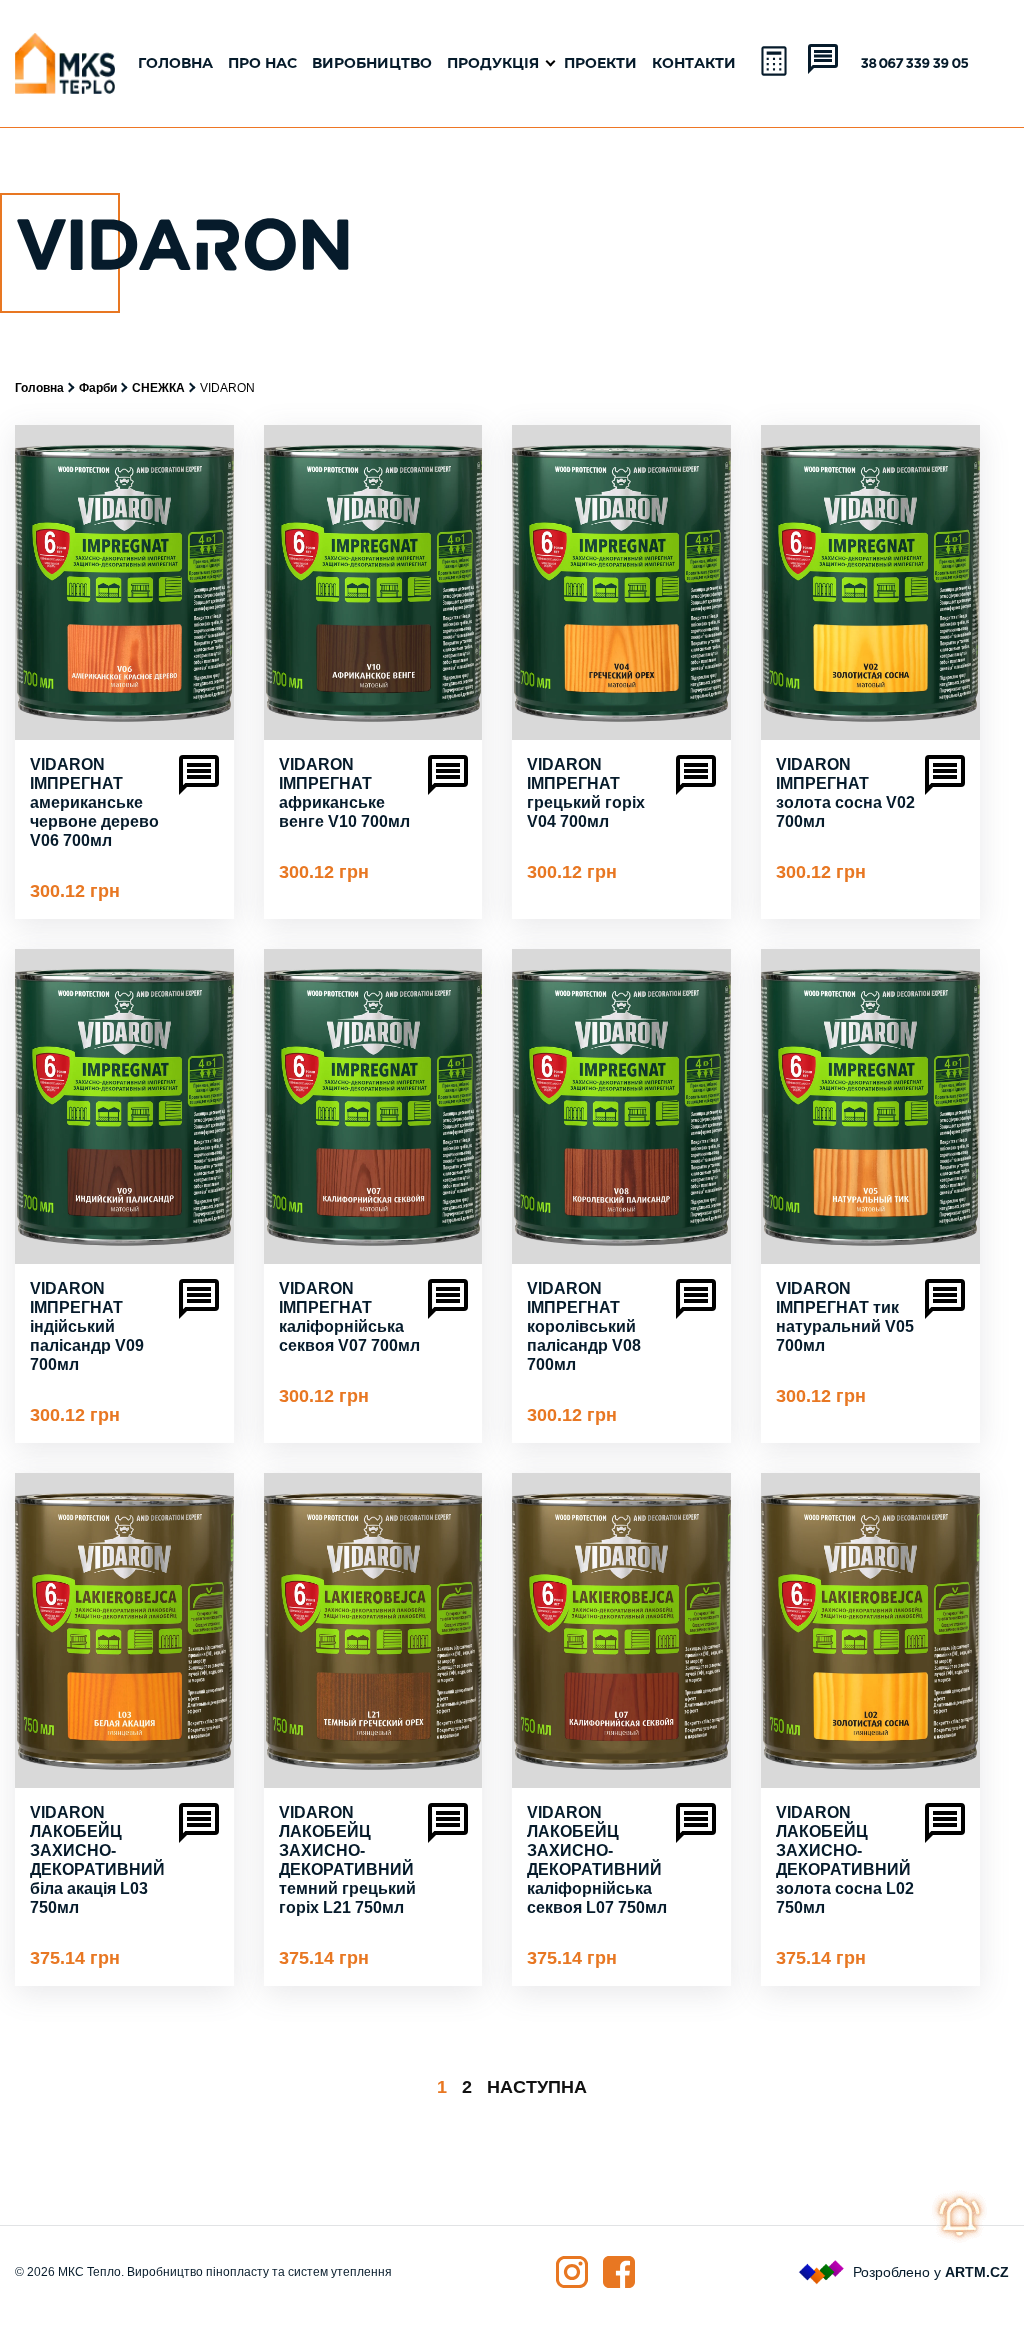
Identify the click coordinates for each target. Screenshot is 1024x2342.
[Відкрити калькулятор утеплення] (776, 63)
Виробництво (372, 64)
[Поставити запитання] (823, 61)
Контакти (694, 64)
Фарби (98, 388)
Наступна (537, 2087)
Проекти (600, 64)
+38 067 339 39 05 (911, 64)
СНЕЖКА (158, 388)
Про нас (262, 64)
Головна (175, 64)
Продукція (493, 64)
